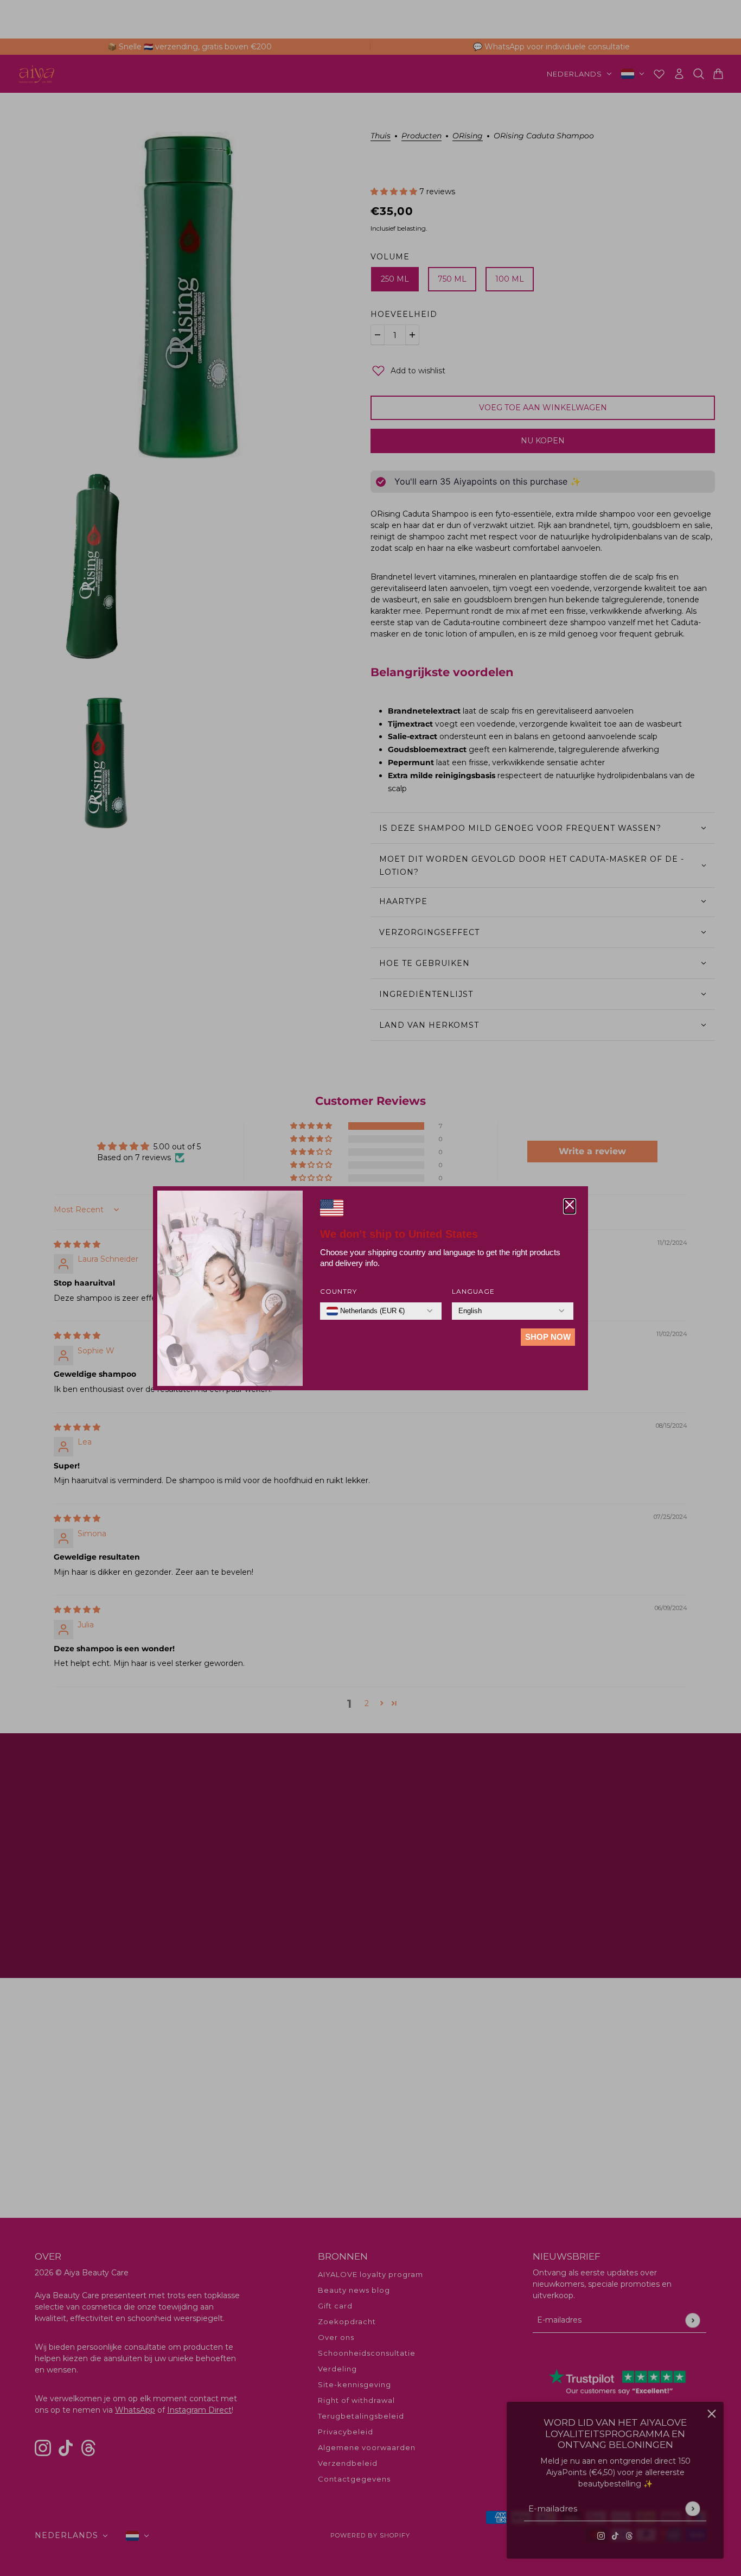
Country (338, 1291)
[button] (570, 1206)
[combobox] (366, 1311)
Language (473, 1291)
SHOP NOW (548, 1337)
